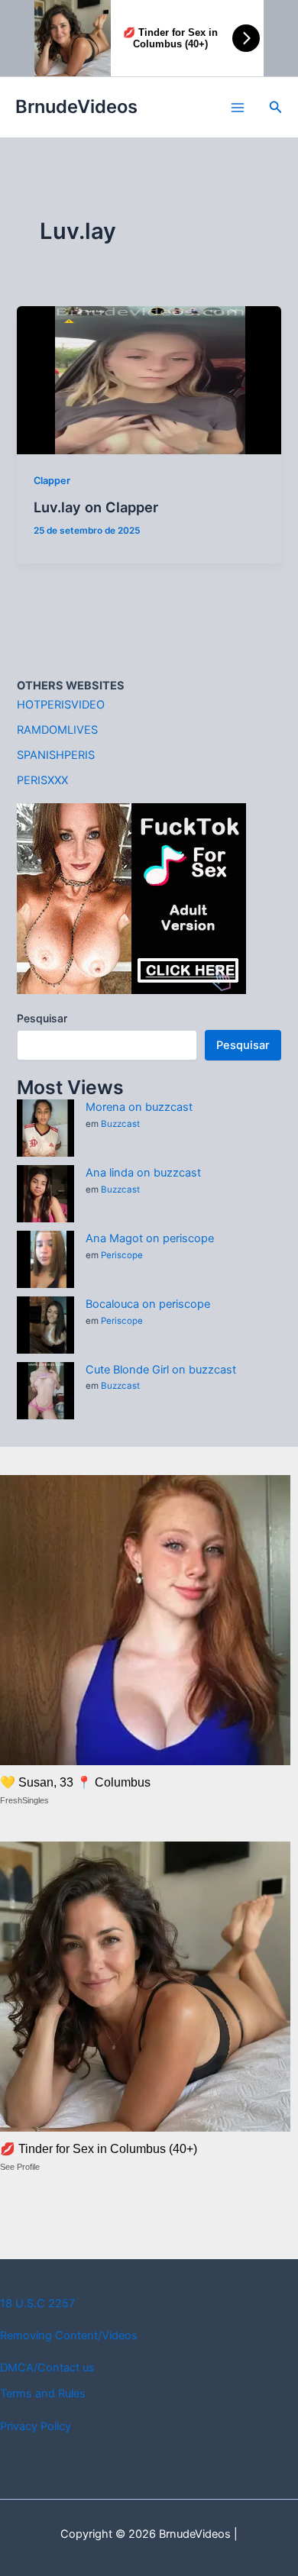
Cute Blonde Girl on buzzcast (161, 1370)
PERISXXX (42, 780)
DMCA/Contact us (47, 2368)
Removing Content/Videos (69, 2336)
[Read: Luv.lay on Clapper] (149, 379)
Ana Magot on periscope (150, 1238)
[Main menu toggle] (238, 108)
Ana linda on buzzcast (143, 1173)
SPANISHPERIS (56, 755)
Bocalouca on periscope (148, 1304)
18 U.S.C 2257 (37, 2303)
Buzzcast (120, 1124)
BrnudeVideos (76, 107)
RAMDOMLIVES (57, 730)
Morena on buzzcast (139, 1107)
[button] (276, 107)
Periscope (122, 1255)
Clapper (52, 481)
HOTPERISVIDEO (61, 705)
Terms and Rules (43, 2394)
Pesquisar (42, 1018)
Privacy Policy (36, 2426)
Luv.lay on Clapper (96, 507)
